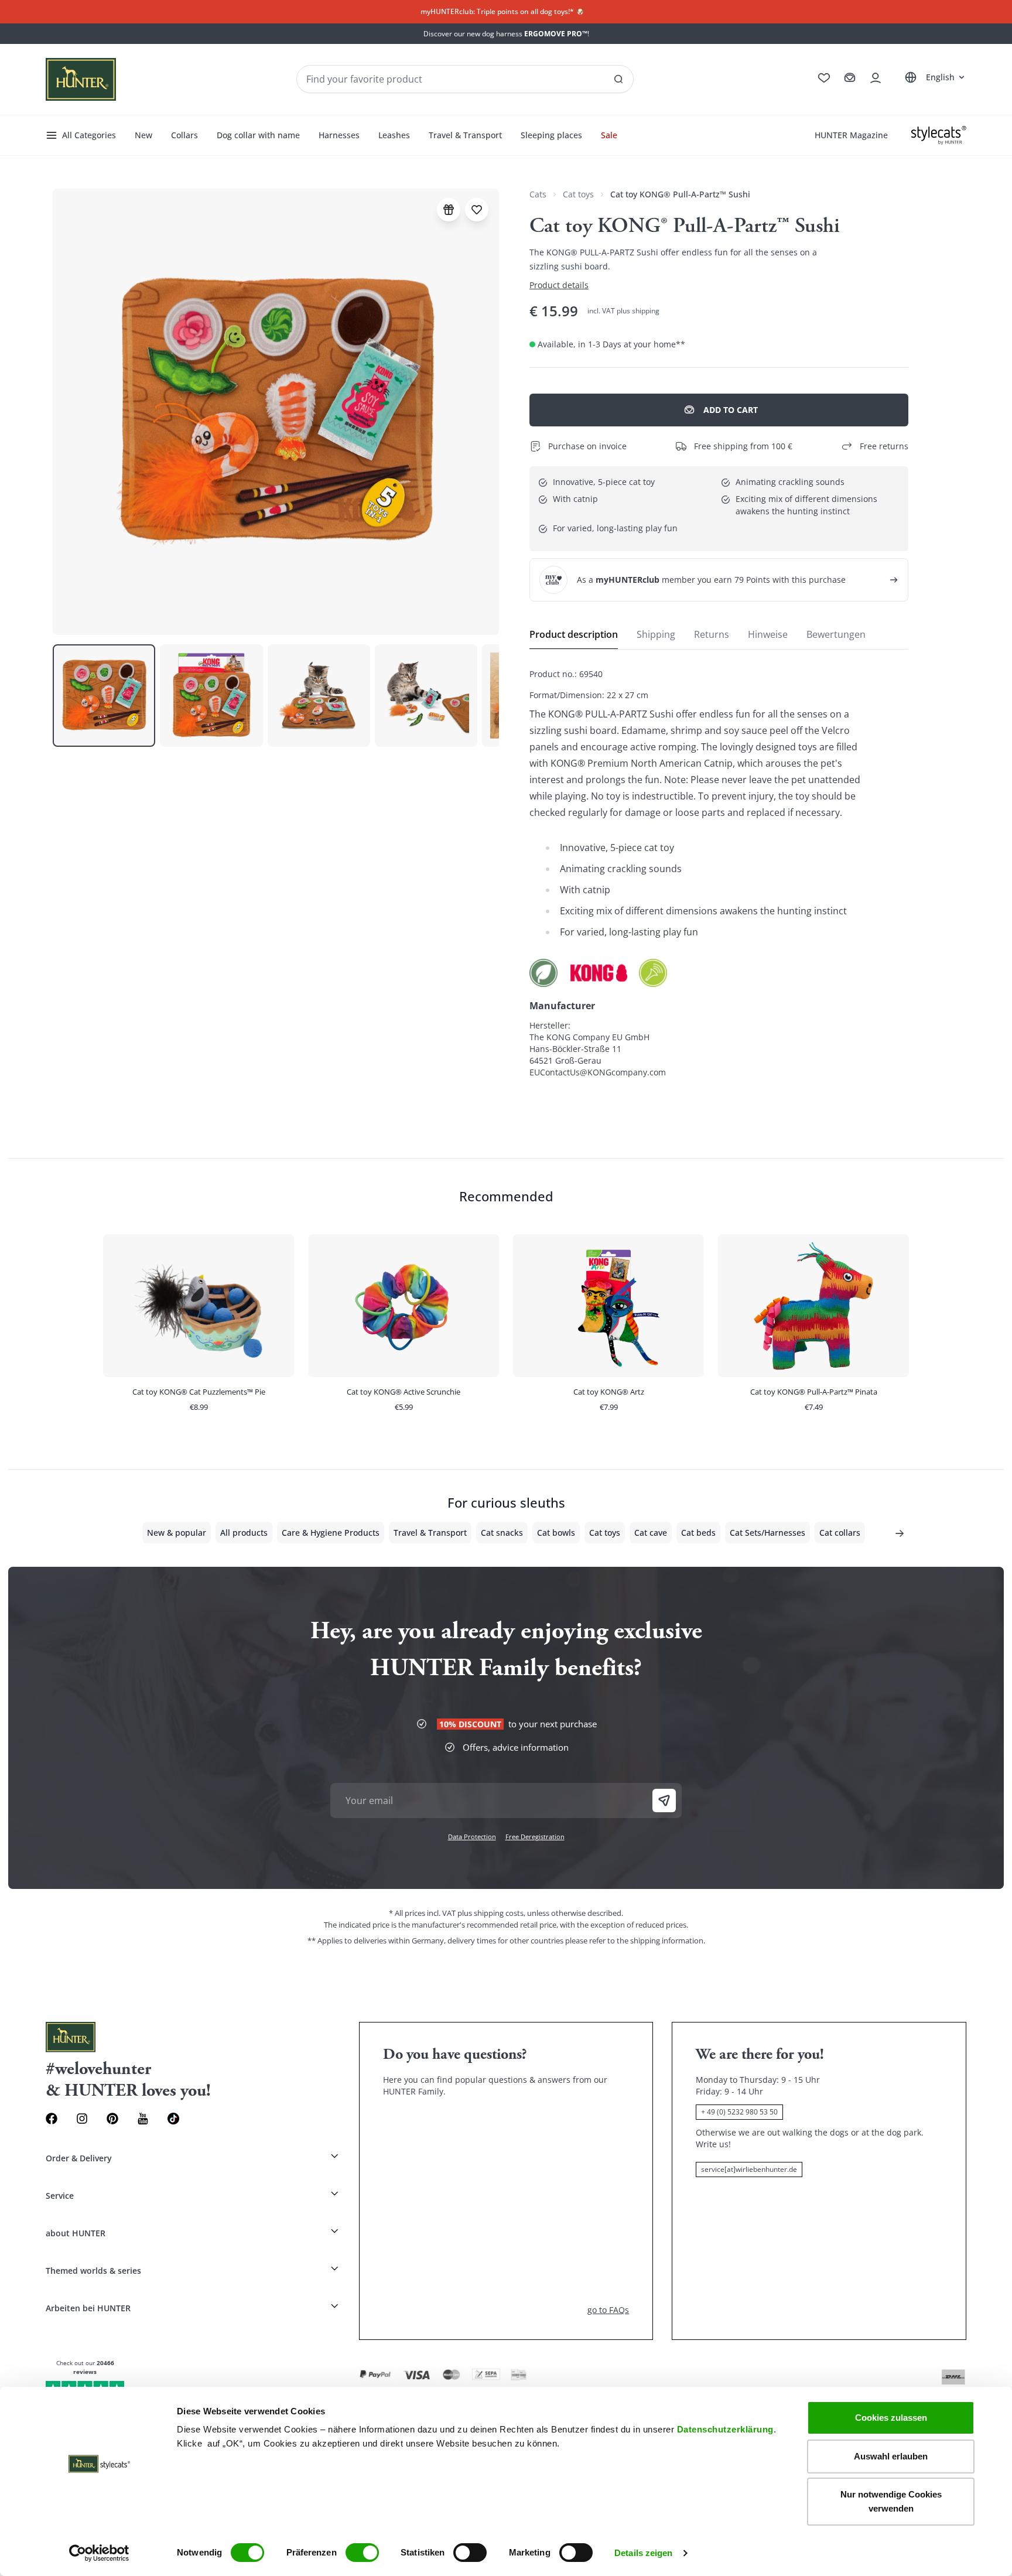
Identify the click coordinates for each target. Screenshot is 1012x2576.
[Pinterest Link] (112, 2119)
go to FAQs (608, 2310)
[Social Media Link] (173, 2119)
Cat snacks (502, 1533)
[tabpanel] (719, 873)
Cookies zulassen (891, 2418)
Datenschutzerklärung (725, 2429)
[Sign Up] (664, 1801)
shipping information (667, 1940)
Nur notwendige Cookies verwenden (891, 2501)
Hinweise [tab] (768, 634)
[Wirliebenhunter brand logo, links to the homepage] (81, 79)
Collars (184, 135)
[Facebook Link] (52, 2119)
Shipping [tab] (656, 634)
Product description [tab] (574, 634)
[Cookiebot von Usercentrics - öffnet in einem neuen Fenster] (99, 2553)
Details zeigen (643, 2553)
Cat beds (698, 1533)
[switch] (362, 2553)
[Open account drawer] (876, 78)
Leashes (394, 135)
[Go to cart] (850, 78)
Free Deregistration (535, 1837)
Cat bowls (556, 1533)
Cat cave (651, 1533)
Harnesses (339, 135)
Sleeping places (551, 135)
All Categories (89, 135)
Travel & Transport (465, 135)
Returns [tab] (712, 634)
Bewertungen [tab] (836, 634)
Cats (538, 194)
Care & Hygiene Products (331, 1533)
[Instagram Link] (82, 2119)
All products (244, 1533)
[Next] (900, 1533)
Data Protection (472, 1837)
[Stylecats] (939, 135)
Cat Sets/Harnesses (767, 1533)
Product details (559, 285)
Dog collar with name (258, 135)
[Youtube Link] (143, 2119)
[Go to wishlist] (824, 78)
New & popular (177, 1533)
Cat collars (840, 1533)
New (143, 135)
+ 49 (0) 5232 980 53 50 (739, 2112)
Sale (609, 135)
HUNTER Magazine (851, 135)
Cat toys (578, 194)
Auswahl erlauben (891, 2456)
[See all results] (618, 79)
